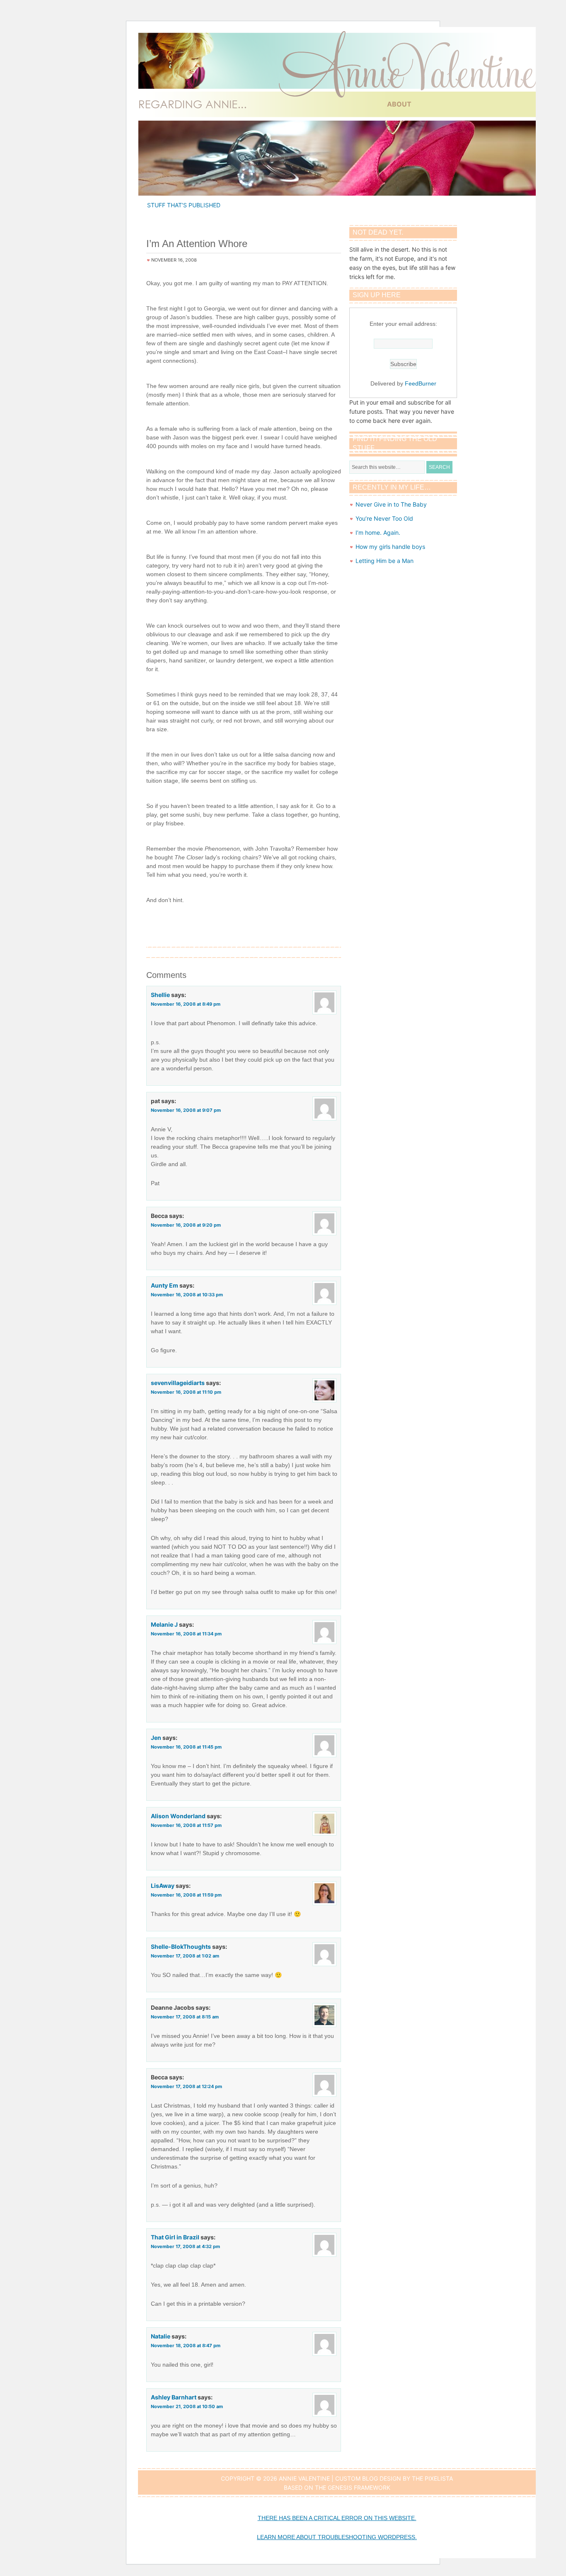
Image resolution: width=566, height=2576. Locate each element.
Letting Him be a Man (385, 561)
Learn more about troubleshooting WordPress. (337, 2537)
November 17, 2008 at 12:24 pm (186, 2086)
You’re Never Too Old (384, 518)
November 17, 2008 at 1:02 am (185, 1956)
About (399, 104)
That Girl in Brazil (175, 2237)
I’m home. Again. (378, 532)
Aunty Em (164, 1285)
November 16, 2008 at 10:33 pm (187, 1295)
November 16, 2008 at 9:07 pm (186, 1110)
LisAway (163, 1886)
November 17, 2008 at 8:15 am (185, 2017)
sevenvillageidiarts (178, 1383)
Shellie (160, 995)
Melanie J (164, 1624)
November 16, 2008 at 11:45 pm (186, 1747)
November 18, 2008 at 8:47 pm (186, 2346)
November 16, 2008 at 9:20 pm (186, 1225)
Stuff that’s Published (184, 205)
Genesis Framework (359, 2487)
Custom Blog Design (368, 2478)
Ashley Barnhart (174, 2397)
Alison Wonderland (178, 1816)
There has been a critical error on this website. (337, 2518)
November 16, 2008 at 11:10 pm (186, 1392)
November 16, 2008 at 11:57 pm (186, 1825)
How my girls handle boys (390, 547)
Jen (156, 1738)
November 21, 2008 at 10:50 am (187, 2406)
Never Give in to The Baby (391, 504)
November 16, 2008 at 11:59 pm (186, 1895)
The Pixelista (432, 2478)
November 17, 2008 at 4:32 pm (185, 2246)
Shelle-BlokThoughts (181, 1947)
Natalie (161, 2336)
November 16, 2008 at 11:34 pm (186, 1634)
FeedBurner (421, 383)
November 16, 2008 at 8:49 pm (186, 1004)
